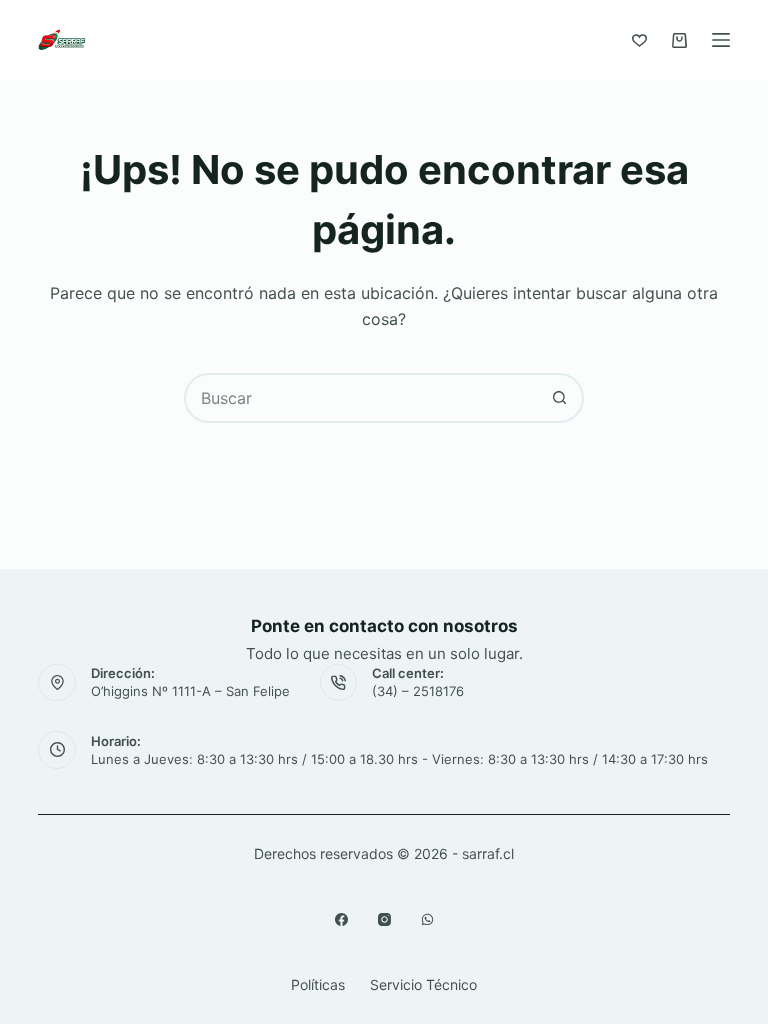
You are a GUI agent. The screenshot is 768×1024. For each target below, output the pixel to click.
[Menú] (721, 40)
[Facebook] (341, 919)
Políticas (318, 984)
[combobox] (361, 398)
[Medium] (427, 919)
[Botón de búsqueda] (559, 398)
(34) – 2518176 (418, 691)
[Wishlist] (639, 40)
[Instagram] (384, 919)
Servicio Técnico (423, 984)
